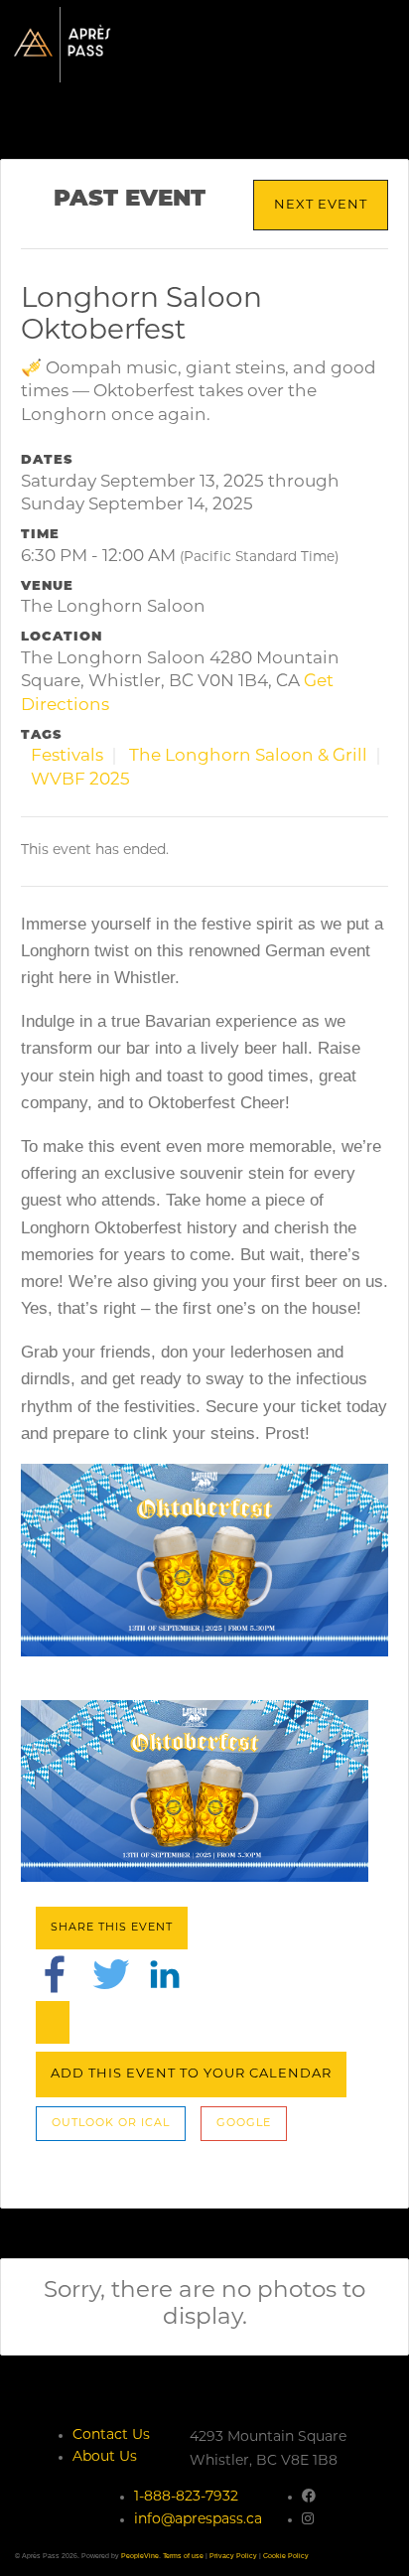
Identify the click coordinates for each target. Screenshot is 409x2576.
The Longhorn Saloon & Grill (248, 756)
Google (244, 2124)
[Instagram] (308, 2520)
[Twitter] (111, 1975)
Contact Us (111, 2435)
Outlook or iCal (111, 2124)
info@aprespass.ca (198, 2520)
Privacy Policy (233, 2556)
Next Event (321, 205)
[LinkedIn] (165, 1975)
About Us (105, 2457)
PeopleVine (140, 2556)
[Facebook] (55, 1975)
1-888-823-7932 (186, 2497)
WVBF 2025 (80, 780)
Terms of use (183, 2556)
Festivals (67, 756)
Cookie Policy (286, 2556)
